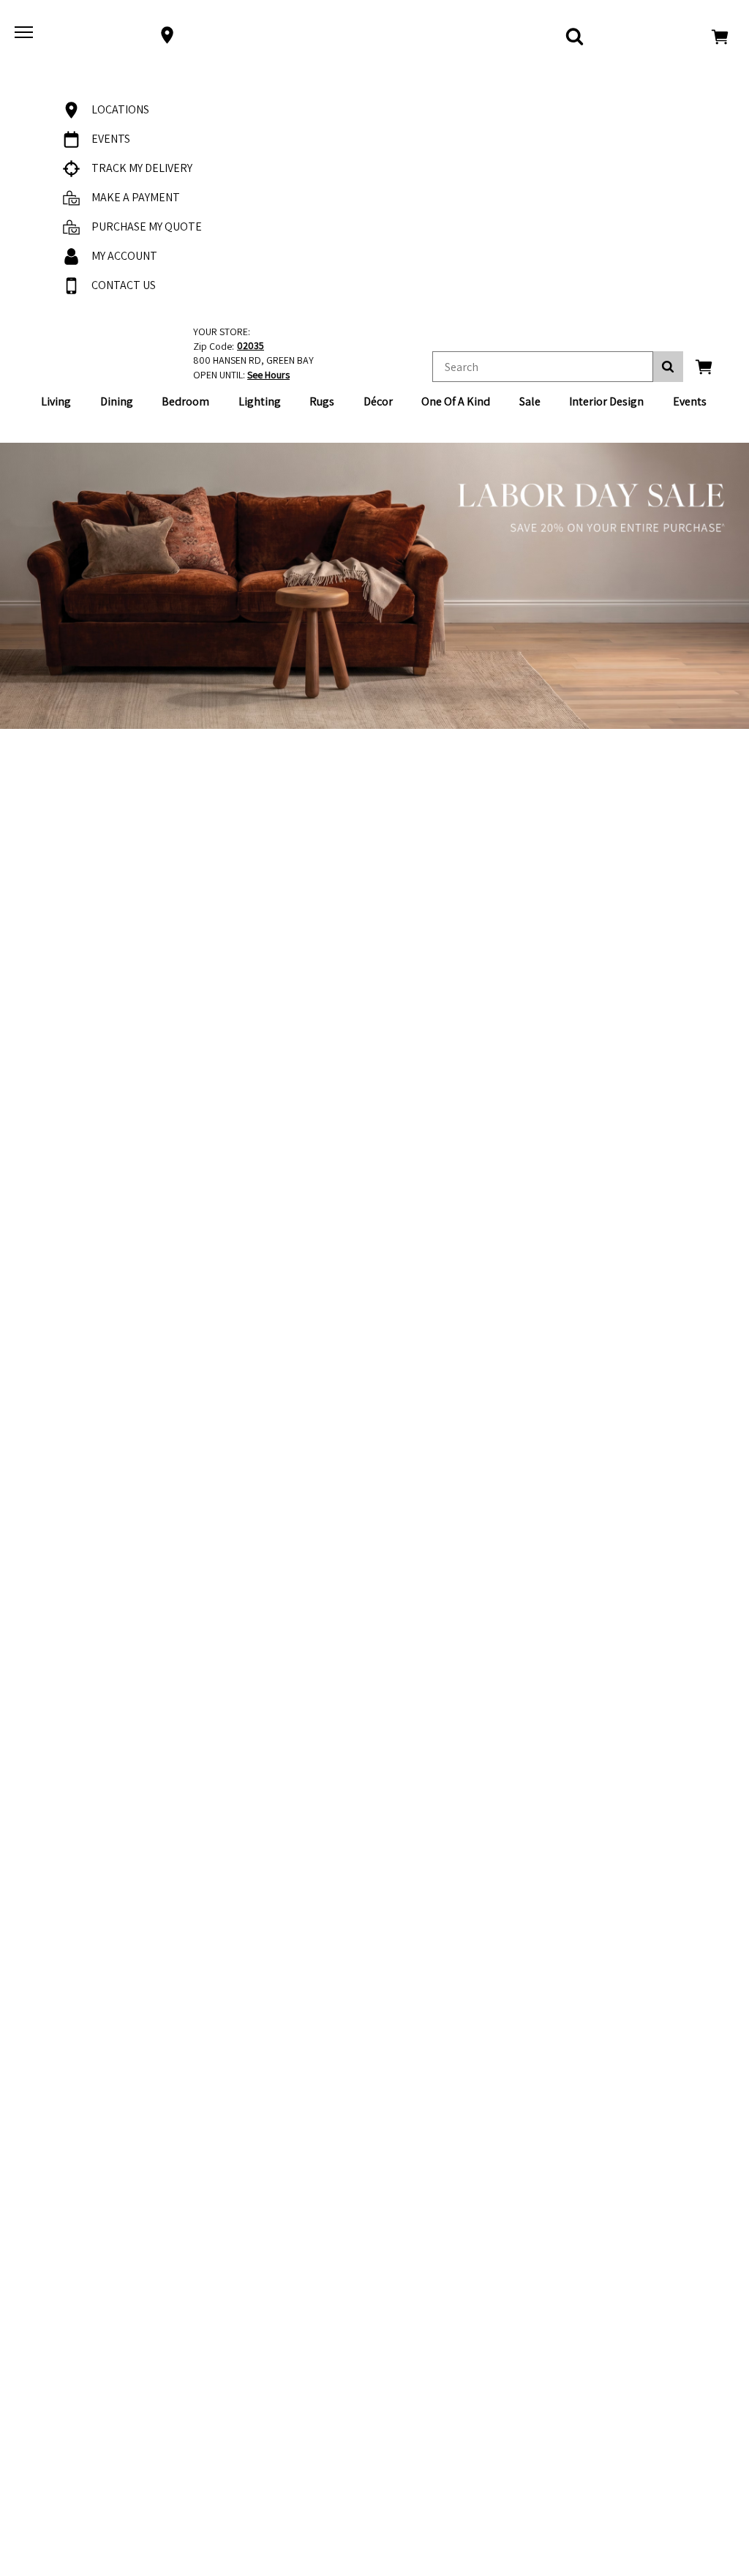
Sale (530, 401)
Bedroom (185, 401)
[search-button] (668, 367)
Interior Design (606, 401)
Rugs (322, 401)
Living (56, 401)
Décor (378, 401)
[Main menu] (26, 35)
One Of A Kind (456, 401)
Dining (117, 401)
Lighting (260, 401)
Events (690, 401)
